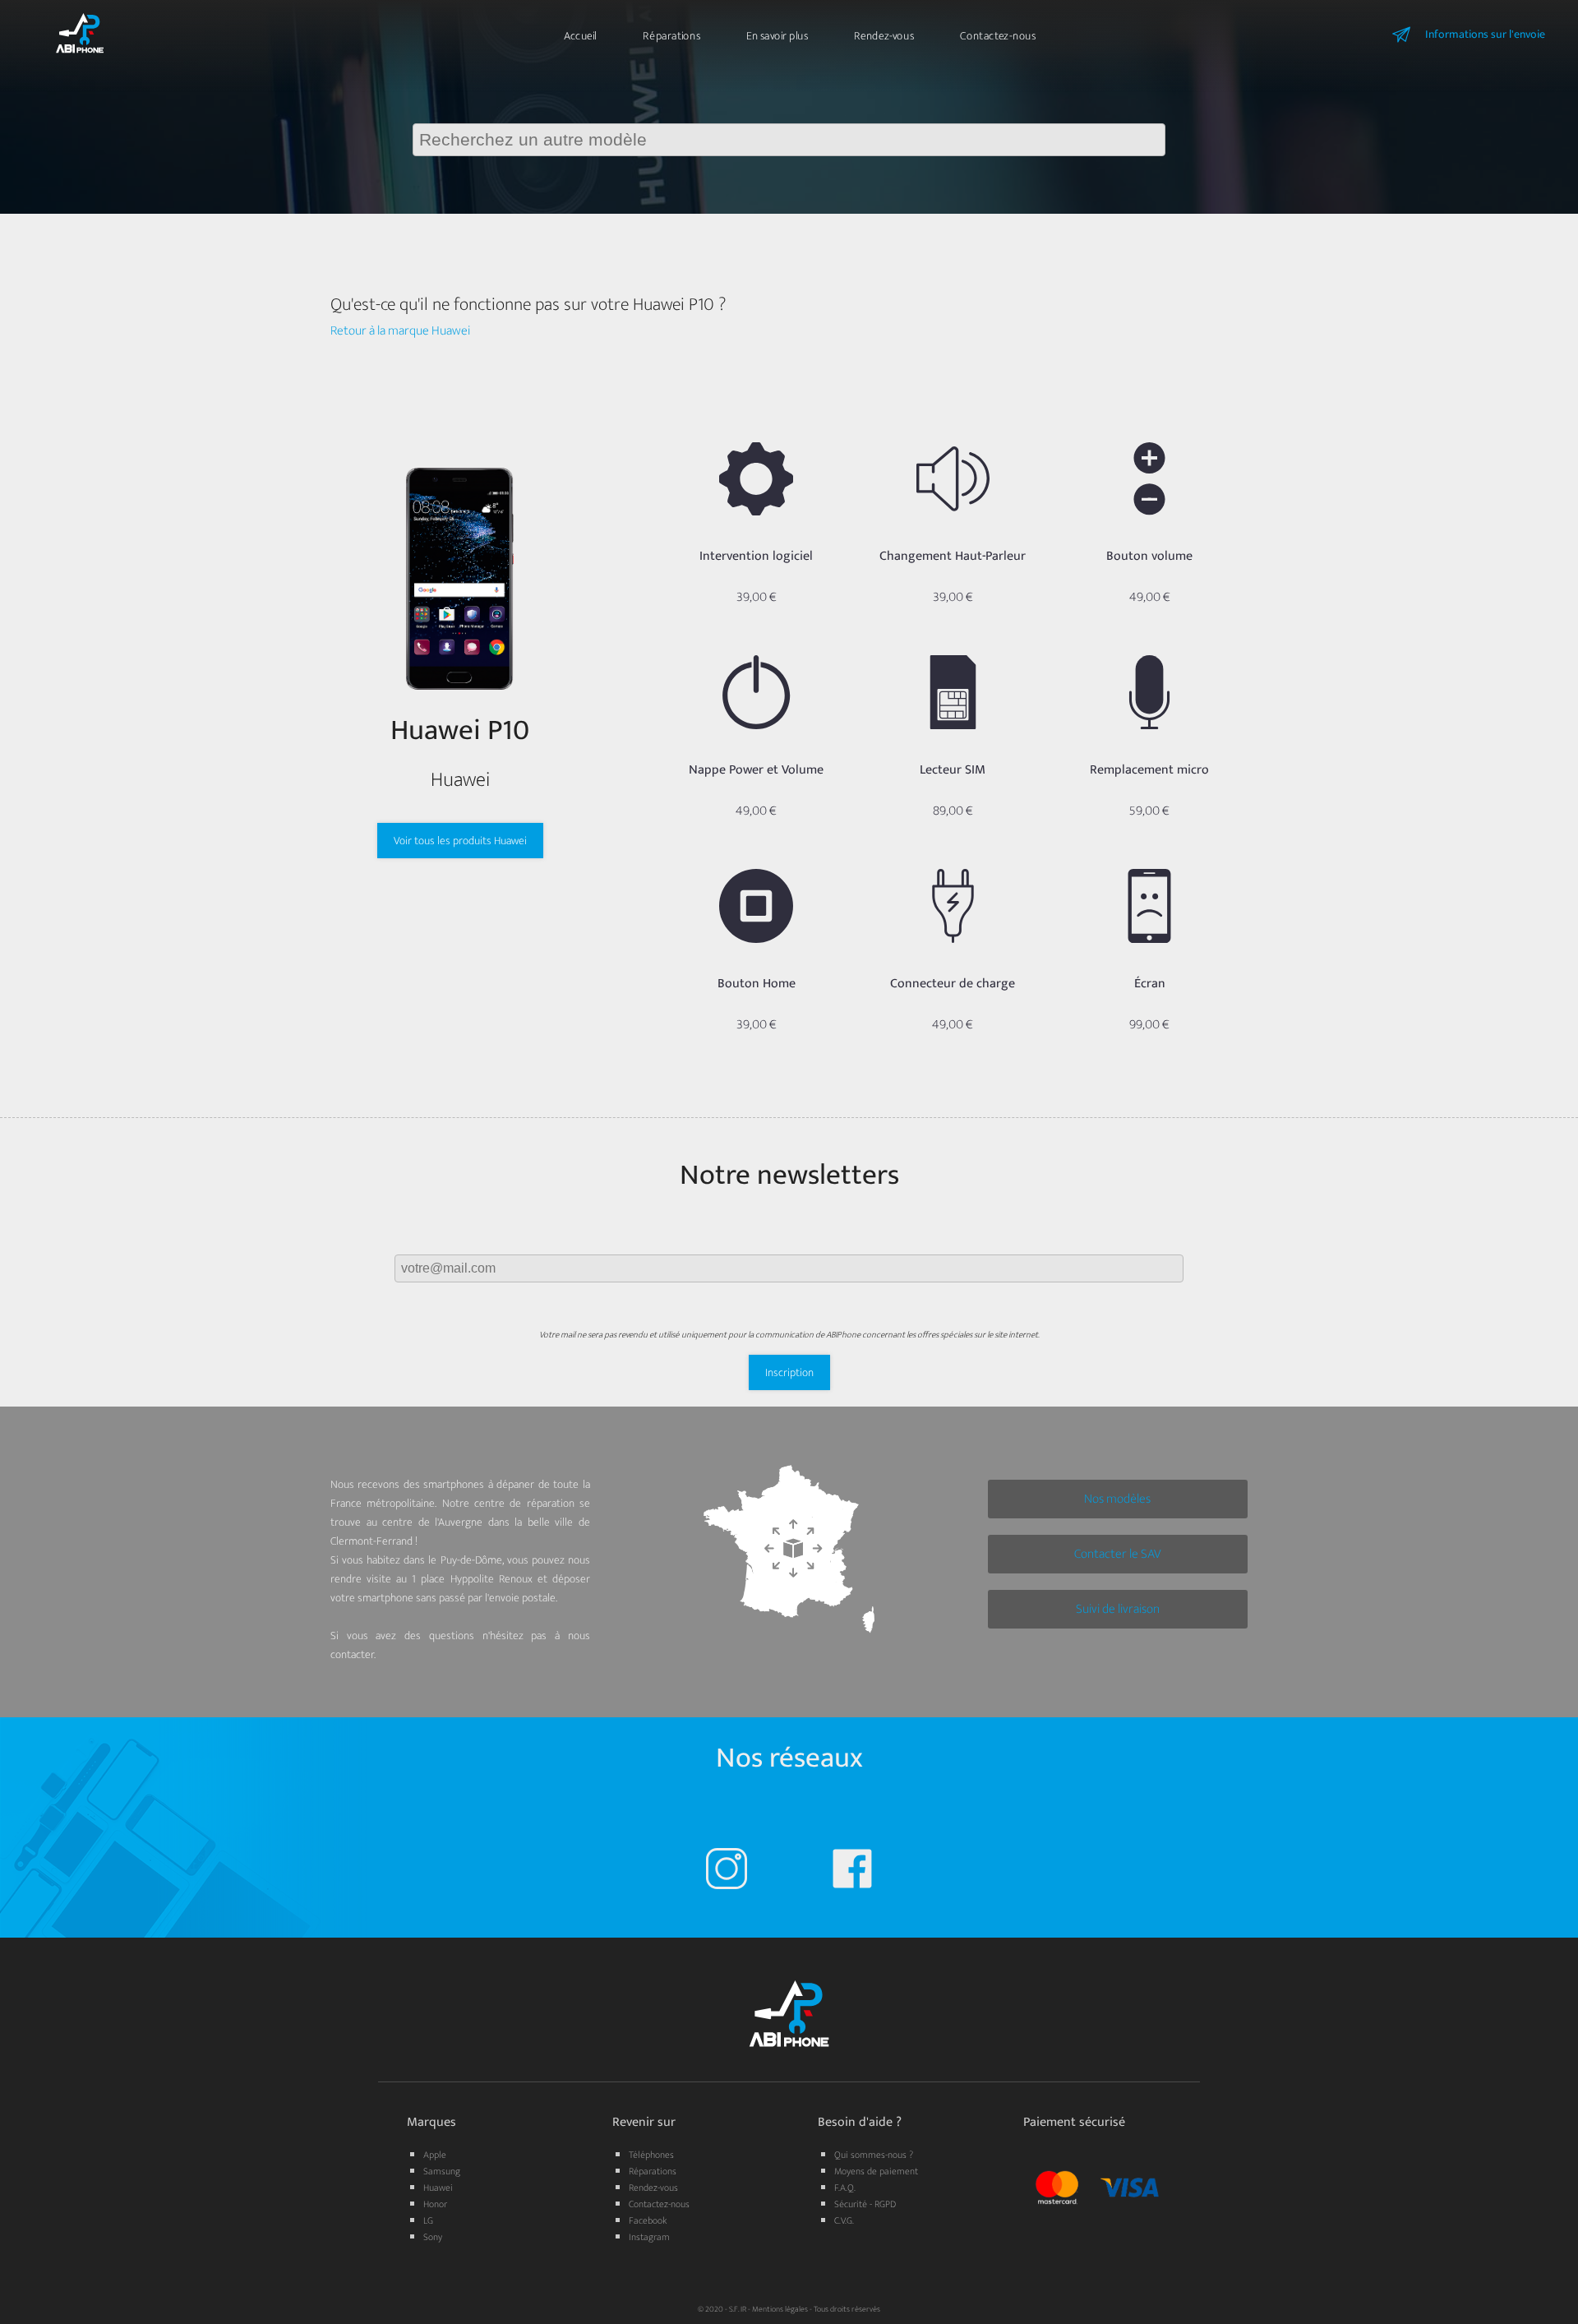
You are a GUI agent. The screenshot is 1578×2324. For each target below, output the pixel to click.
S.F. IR (738, 2309)
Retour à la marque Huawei (400, 331)
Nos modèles (1117, 1499)
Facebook (648, 2220)
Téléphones (651, 2155)
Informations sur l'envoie (1485, 34)
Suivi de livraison (1118, 1609)
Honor (435, 2204)
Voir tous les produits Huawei (460, 841)
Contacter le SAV (1118, 1554)
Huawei (438, 2188)
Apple (435, 2155)
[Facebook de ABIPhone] (852, 1872)
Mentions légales (780, 2309)
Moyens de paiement (876, 2171)
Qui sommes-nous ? (874, 2155)
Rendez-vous (884, 36)
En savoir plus (777, 36)
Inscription (789, 1372)
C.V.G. (844, 2220)
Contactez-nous (998, 36)
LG (428, 2220)
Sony (433, 2237)
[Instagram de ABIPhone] (727, 1872)
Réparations (671, 36)
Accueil (580, 36)
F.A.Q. (845, 2188)
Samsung (442, 2171)
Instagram (649, 2237)
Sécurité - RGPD (865, 2204)
